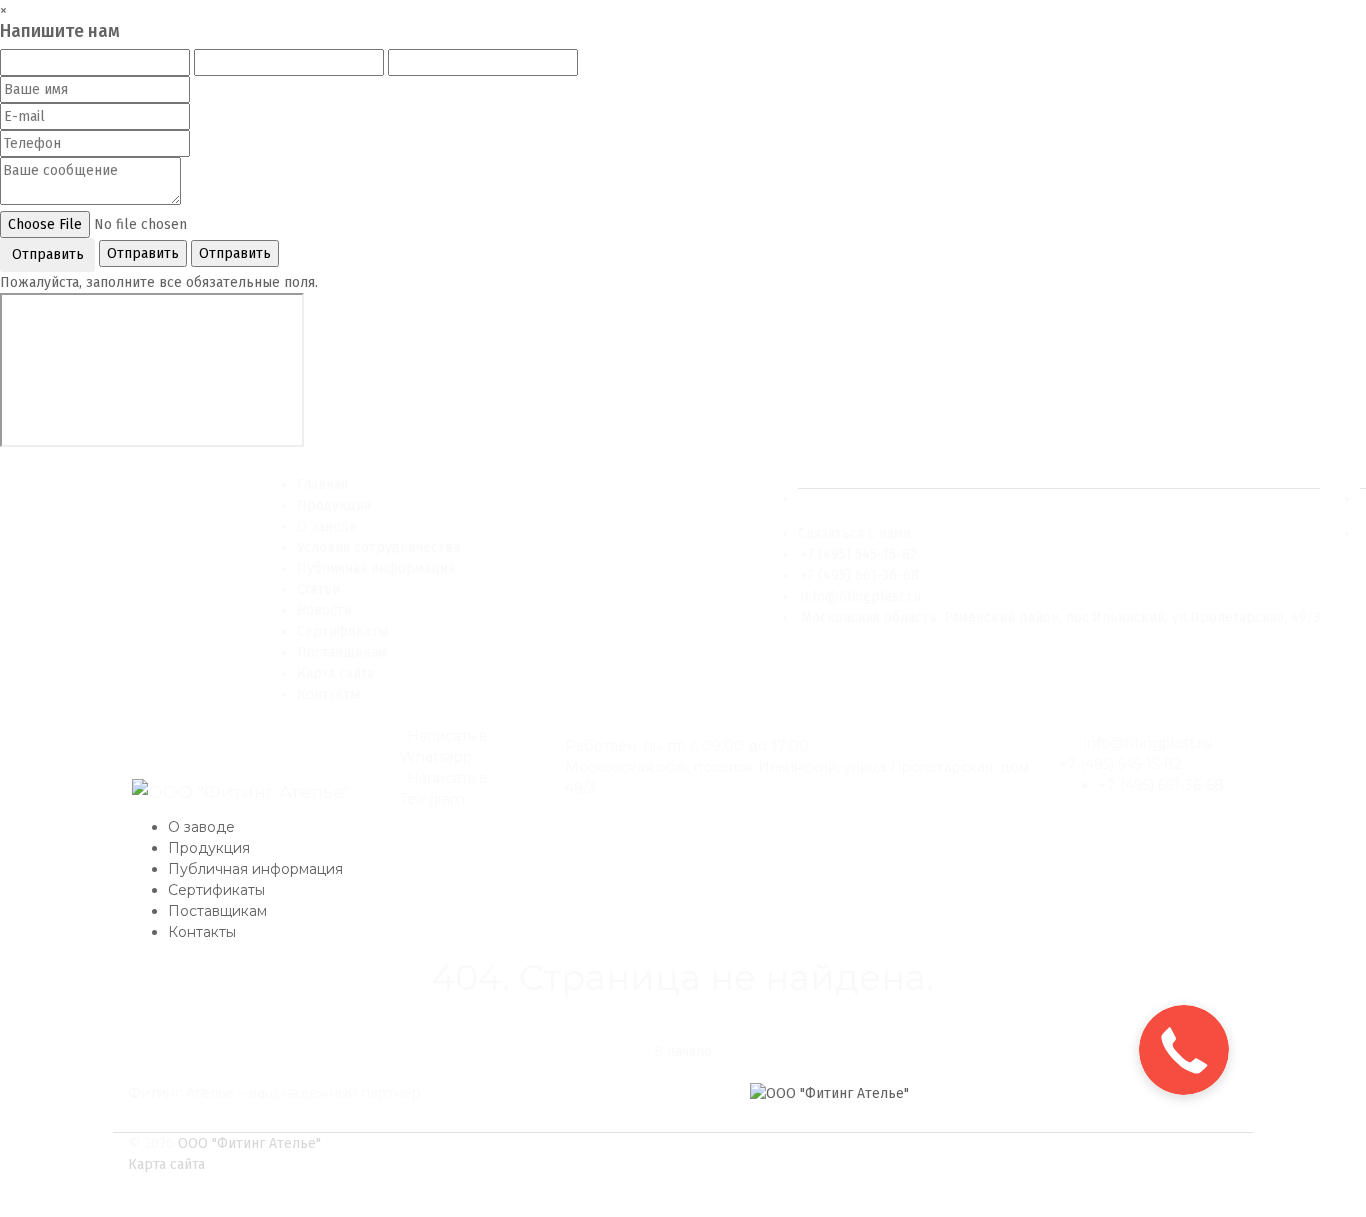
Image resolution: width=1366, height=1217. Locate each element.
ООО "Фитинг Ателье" (249, 1143)
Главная (322, 484)
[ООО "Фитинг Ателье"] (241, 792)
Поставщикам (342, 652)
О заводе (327, 526)
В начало (683, 1051)
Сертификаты (342, 631)
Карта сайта (335, 673)
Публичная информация (376, 568)
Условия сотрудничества (378, 547)
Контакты (328, 694)
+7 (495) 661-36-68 (860, 575)
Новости (324, 610)
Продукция (334, 505)
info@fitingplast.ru (861, 596)
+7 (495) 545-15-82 (859, 554)
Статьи (318, 589)
